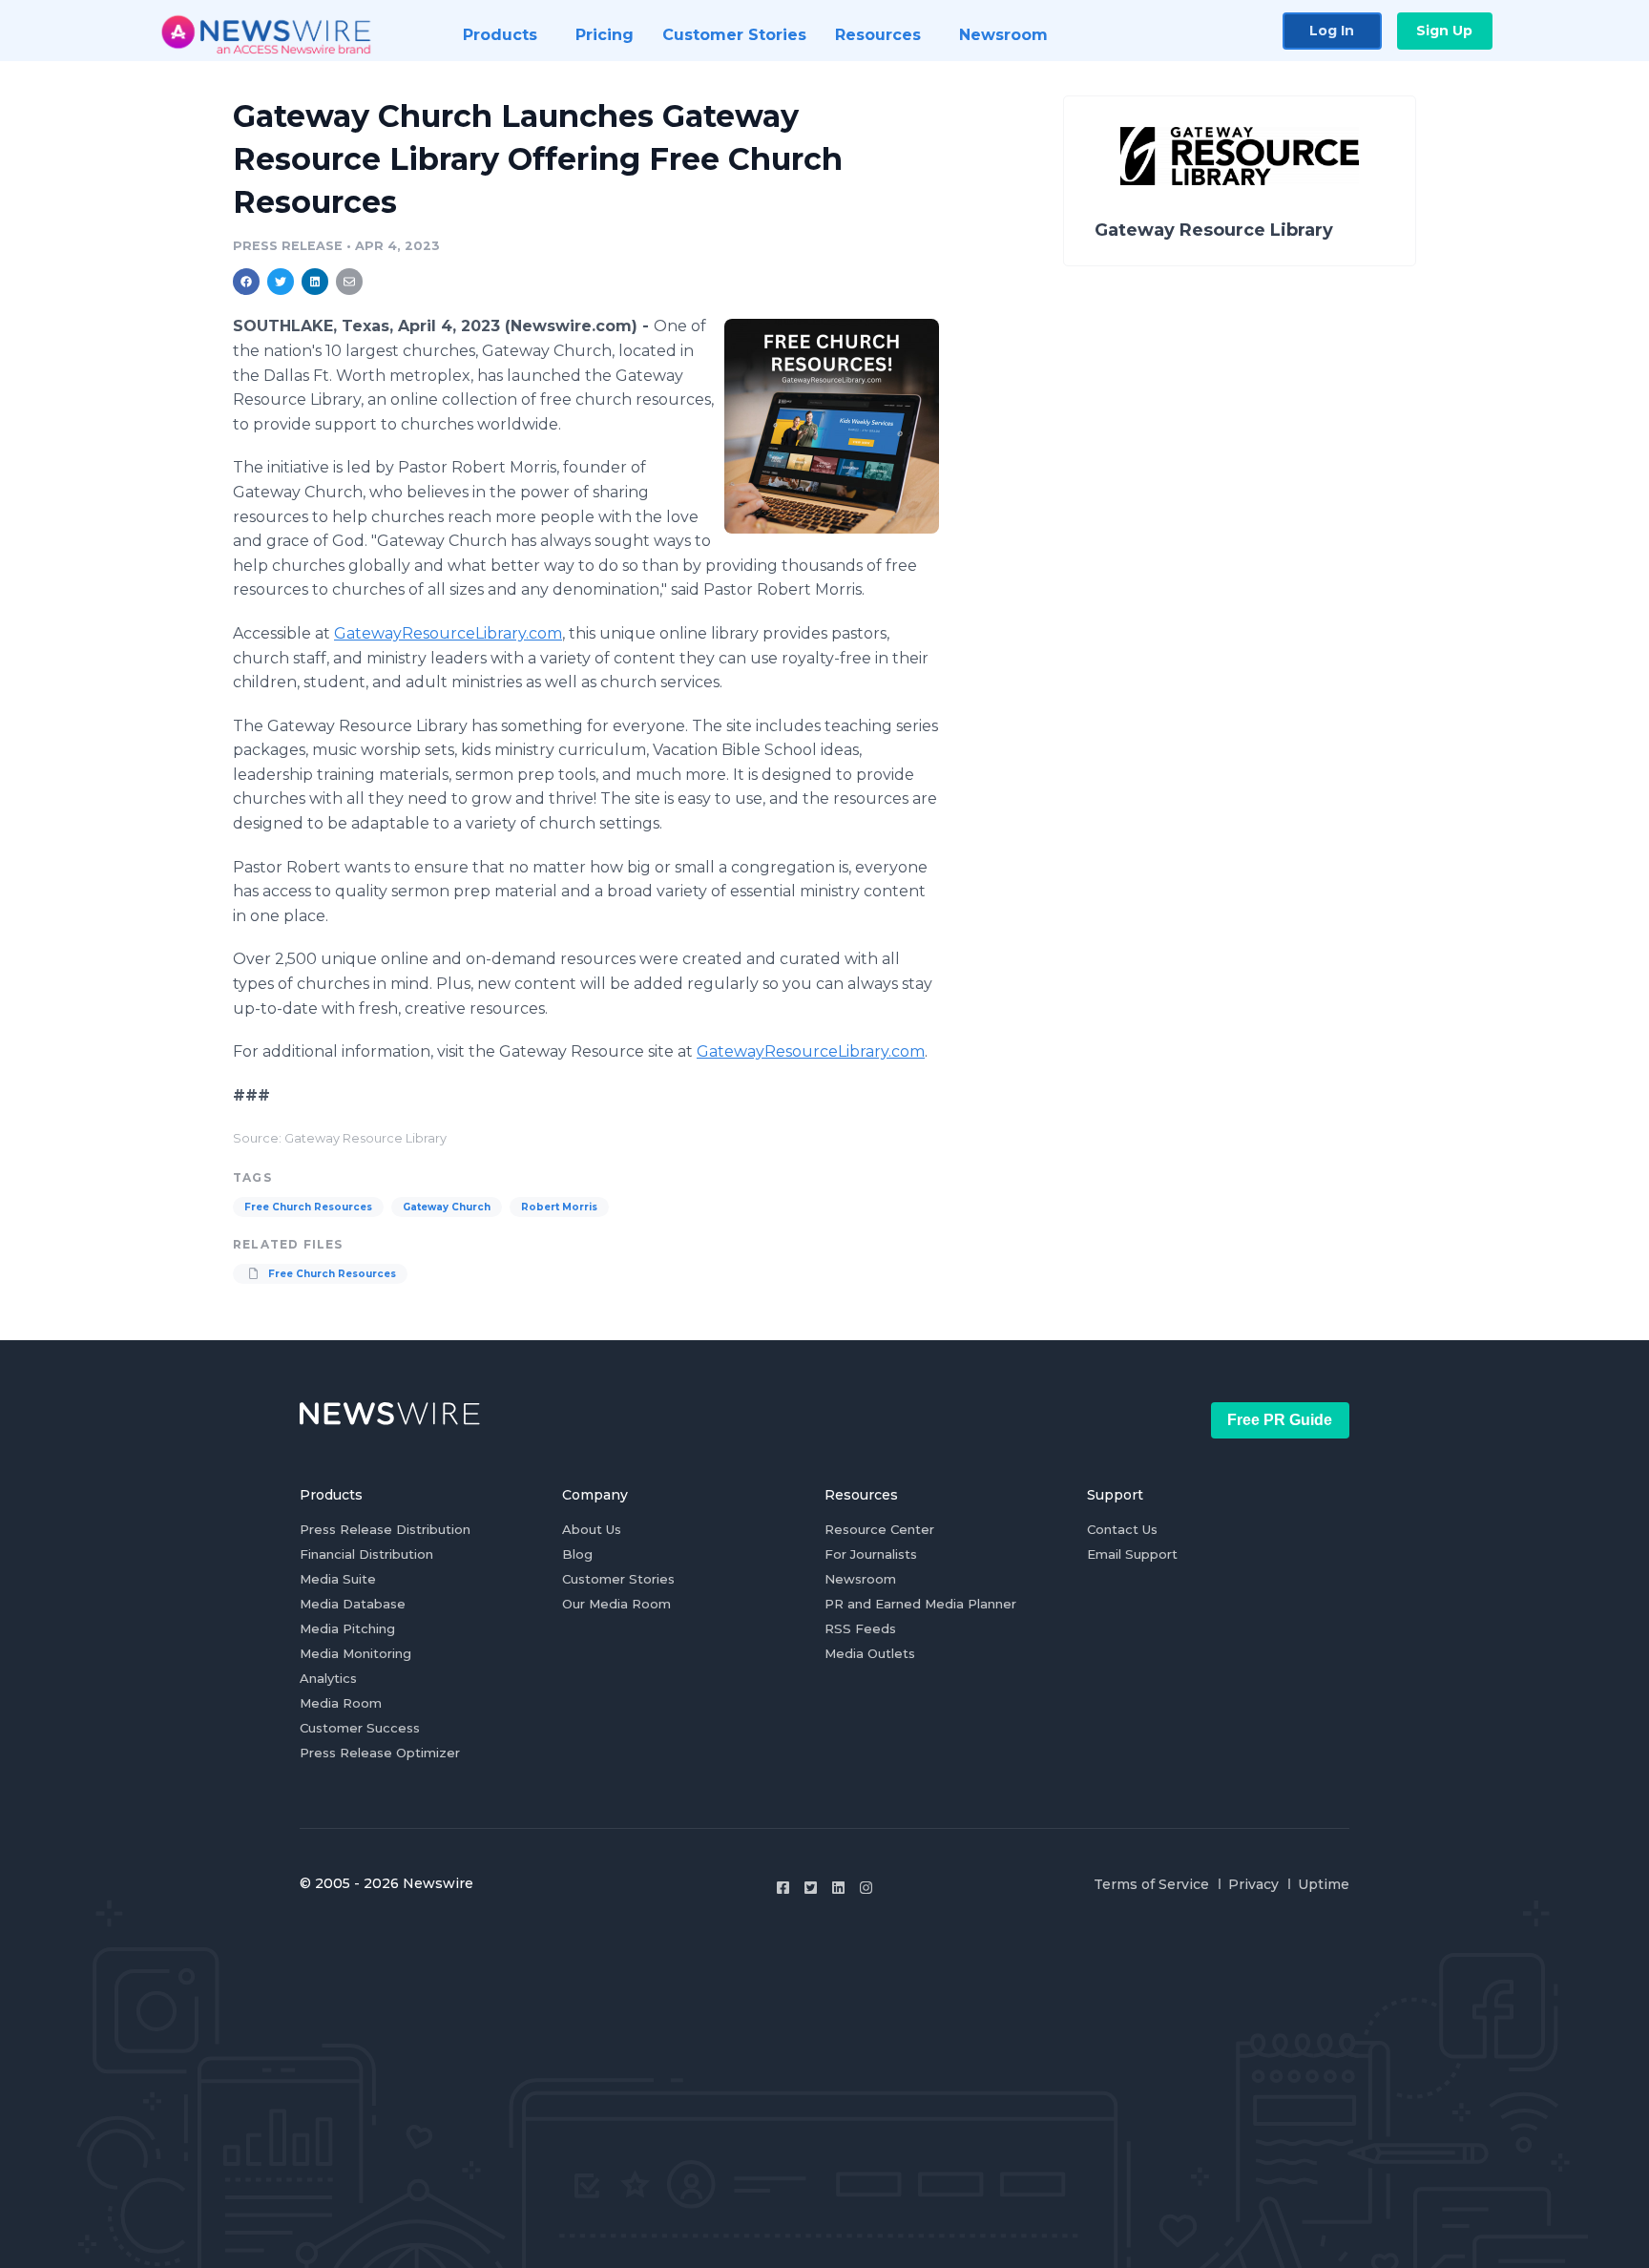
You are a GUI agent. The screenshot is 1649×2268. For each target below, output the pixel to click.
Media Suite (338, 1579)
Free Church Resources (308, 1207)
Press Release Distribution (385, 1529)
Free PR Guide (1280, 1420)
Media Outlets (870, 1653)
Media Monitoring (355, 1653)
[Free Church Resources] (832, 426)
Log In (1332, 31)
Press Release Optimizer (380, 1753)
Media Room (341, 1703)
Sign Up (1444, 31)
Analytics (328, 1678)
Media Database (353, 1604)
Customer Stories (618, 1579)
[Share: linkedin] (315, 282)
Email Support (1132, 1554)
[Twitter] (811, 1888)
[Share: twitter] (281, 282)
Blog (577, 1554)
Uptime (1324, 1884)
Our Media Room (616, 1604)
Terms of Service (1151, 1884)
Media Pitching (347, 1628)
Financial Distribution (366, 1554)
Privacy (1253, 1884)
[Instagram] (866, 1888)
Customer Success (360, 1728)
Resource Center (879, 1529)
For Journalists (871, 1554)
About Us (592, 1529)
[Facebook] (783, 1888)
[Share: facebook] (246, 282)
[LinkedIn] (838, 1888)
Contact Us (1122, 1529)
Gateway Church (447, 1207)
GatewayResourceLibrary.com (448, 633)
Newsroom (860, 1579)
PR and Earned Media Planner (920, 1604)
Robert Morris (559, 1207)
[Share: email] (349, 282)
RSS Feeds (860, 1628)
